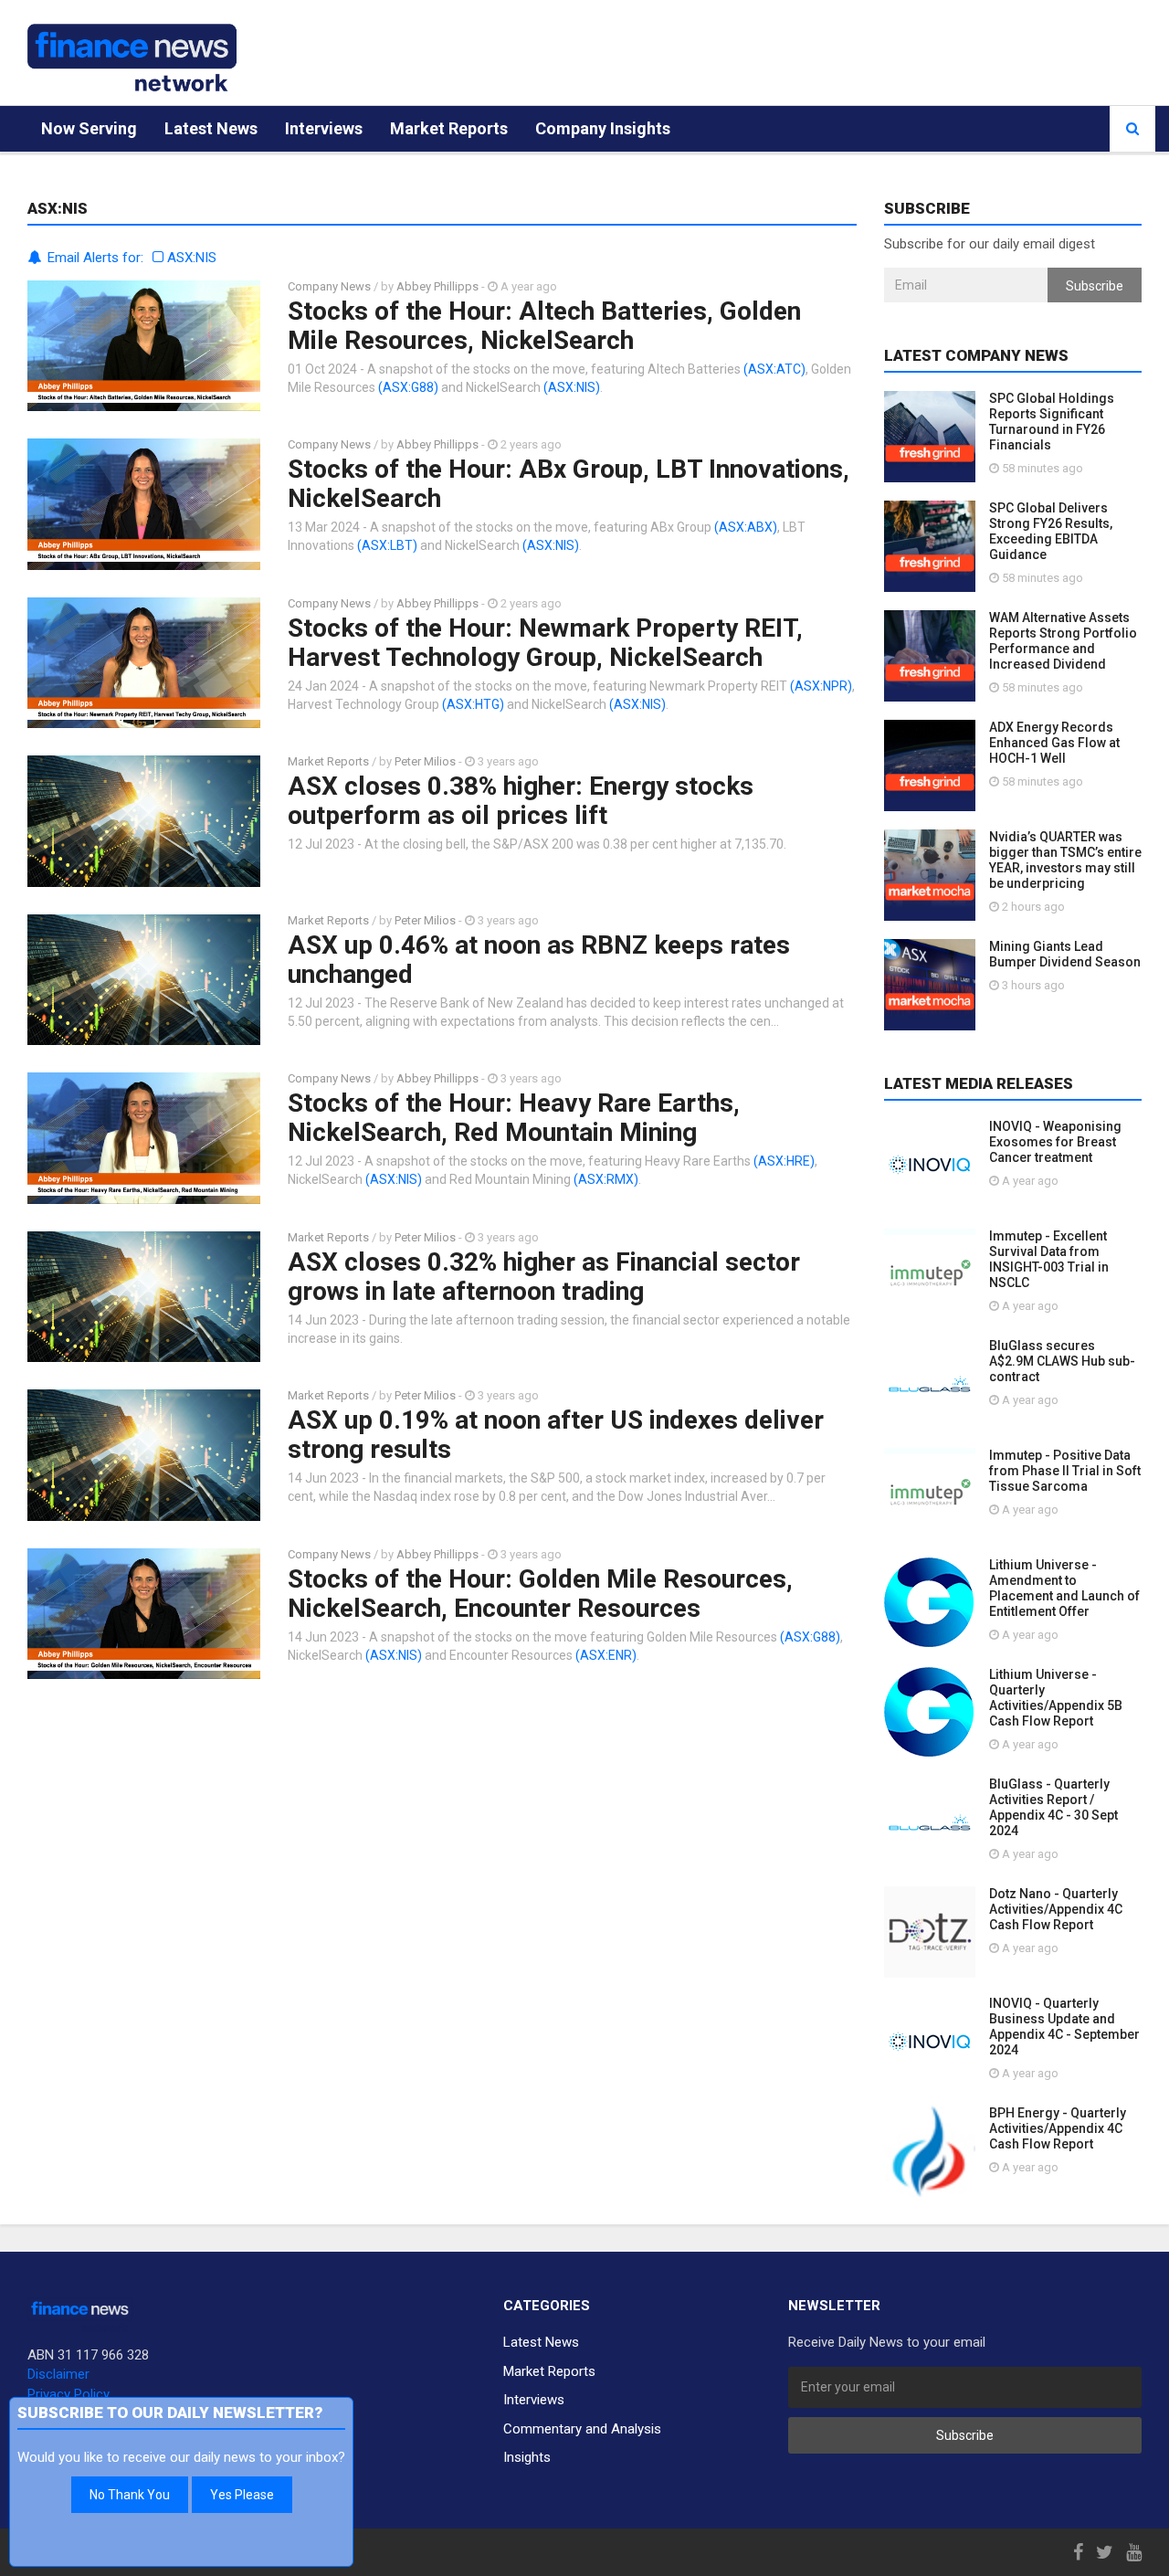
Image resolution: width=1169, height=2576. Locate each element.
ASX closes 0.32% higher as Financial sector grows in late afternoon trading (544, 1277)
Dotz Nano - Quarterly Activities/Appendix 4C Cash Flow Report (1056, 1909)
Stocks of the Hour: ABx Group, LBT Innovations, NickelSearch (569, 484)
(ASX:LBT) (387, 545)
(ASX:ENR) (606, 1655)
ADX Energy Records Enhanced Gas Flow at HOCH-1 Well (1054, 743)
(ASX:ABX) (746, 527)
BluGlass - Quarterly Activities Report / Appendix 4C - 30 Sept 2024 (1053, 1807)
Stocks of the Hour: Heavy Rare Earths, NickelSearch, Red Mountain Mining (514, 1118)
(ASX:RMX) (606, 1179)
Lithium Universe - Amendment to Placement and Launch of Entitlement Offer (1064, 1588)
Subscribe (1095, 286)
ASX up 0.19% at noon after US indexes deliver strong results (556, 1435)
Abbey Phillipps (437, 286)
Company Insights (603, 128)
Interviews (324, 128)
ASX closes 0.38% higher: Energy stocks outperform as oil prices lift (521, 801)
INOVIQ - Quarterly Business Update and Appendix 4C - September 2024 (1064, 2027)
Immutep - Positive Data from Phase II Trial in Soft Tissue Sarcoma (1065, 1471)
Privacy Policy (68, 2394)
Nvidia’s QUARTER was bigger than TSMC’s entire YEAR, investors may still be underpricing (1065, 860)
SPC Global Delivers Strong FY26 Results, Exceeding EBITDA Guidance (1051, 531)
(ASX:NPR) (821, 686)
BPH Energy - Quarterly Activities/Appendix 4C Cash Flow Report (1058, 2128)
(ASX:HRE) (784, 1161)
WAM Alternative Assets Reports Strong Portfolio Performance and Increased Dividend (1063, 641)
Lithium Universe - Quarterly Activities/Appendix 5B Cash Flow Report (1056, 1698)
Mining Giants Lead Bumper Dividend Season (1065, 954)
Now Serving (89, 128)
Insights (527, 2457)
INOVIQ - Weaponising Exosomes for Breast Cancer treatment (1055, 1142)
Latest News (211, 128)
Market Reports (449, 128)
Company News (329, 286)
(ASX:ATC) (774, 369)
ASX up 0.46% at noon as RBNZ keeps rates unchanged (539, 960)
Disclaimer (58, 2374)
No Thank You (130, 2495)
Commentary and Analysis (582, 2429)
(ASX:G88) (408, 387)
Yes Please (242, 2495)
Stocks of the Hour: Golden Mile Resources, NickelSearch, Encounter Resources (540, 1594)
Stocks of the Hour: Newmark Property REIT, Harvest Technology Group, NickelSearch (545, 643)
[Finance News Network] (132, 58)
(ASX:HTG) (473, 704)
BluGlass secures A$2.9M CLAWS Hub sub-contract (1062, 1361)
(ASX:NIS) (572, 387)
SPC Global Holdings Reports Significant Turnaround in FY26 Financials (1052, 422)
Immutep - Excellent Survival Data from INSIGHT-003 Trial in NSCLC (1049, 1259)
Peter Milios (425, 761)
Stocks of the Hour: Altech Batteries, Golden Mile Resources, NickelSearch (544, 326)
